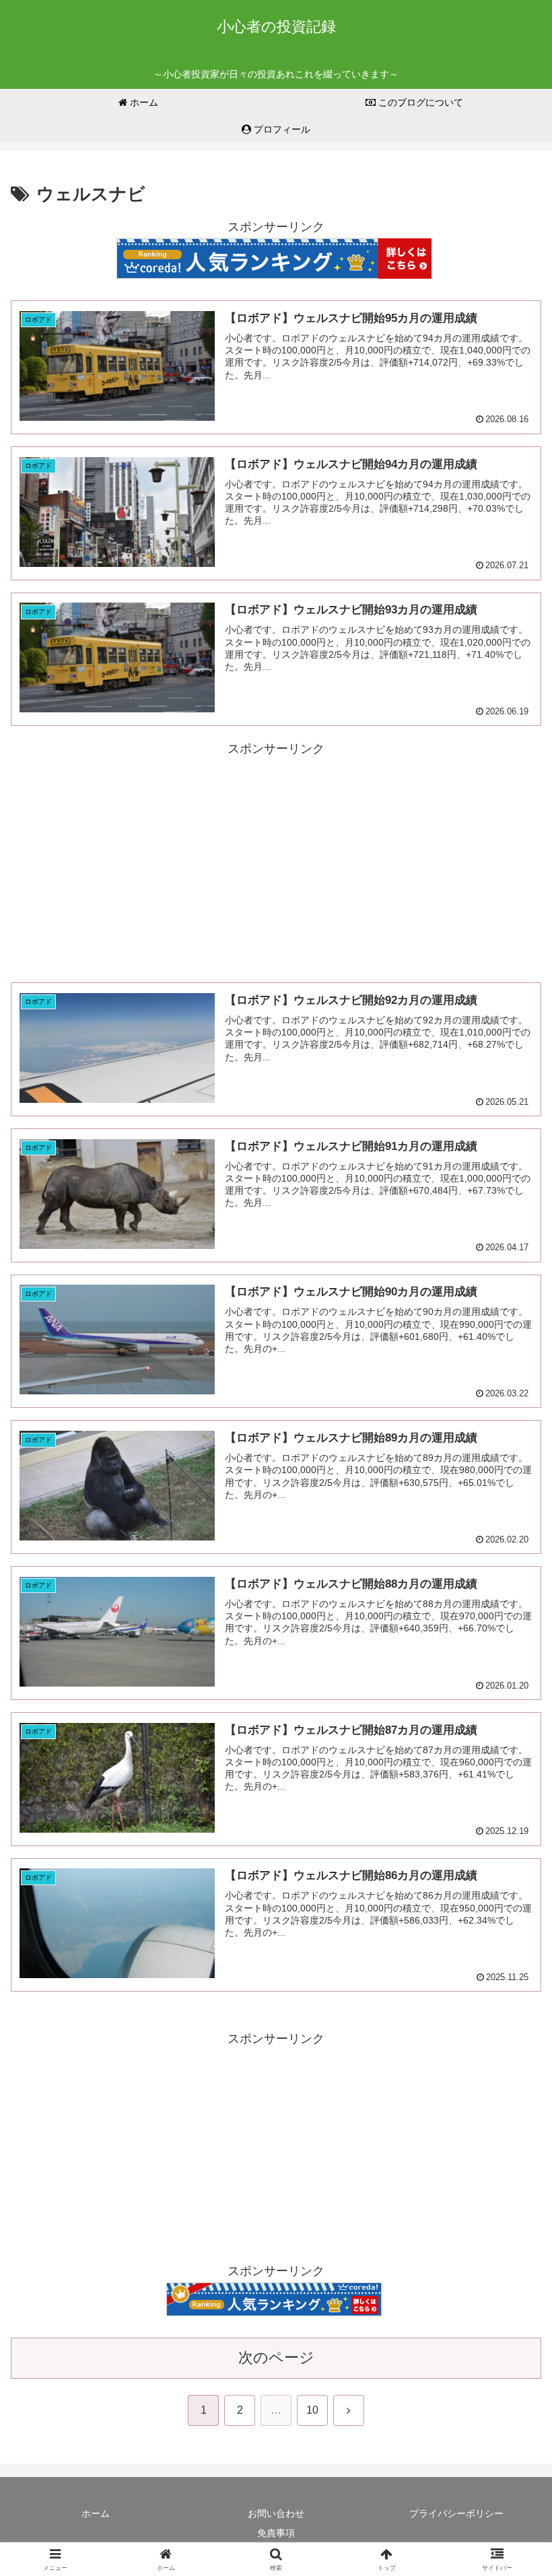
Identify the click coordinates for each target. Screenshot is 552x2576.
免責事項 (276, 2533)
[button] (511, 2026)
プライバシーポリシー (456, 2513)
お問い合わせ (276, 2513)
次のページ (276, 2358)
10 (312, 2410)
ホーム (96, 2513)
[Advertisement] (276, 854)
